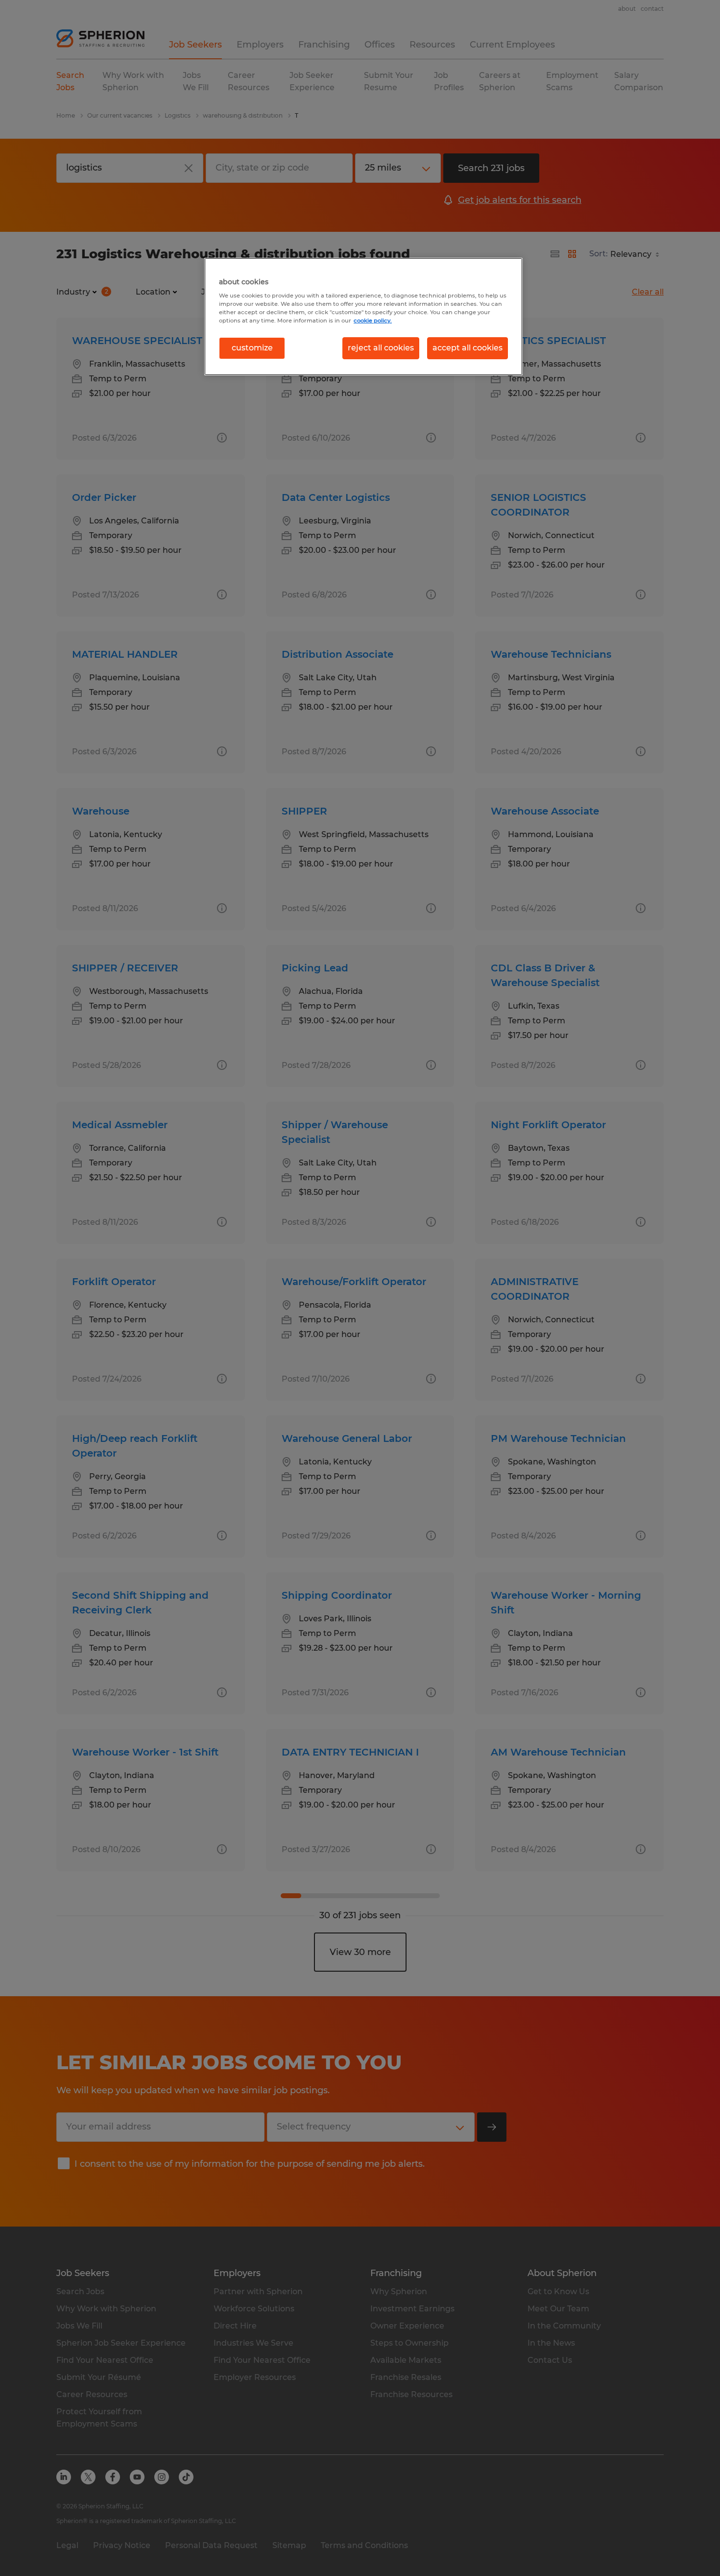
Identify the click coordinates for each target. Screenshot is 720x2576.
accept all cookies (468, 348)
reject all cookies (381, 348)
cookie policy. (373, 321)
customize (252, 348)
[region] (363, 317)
